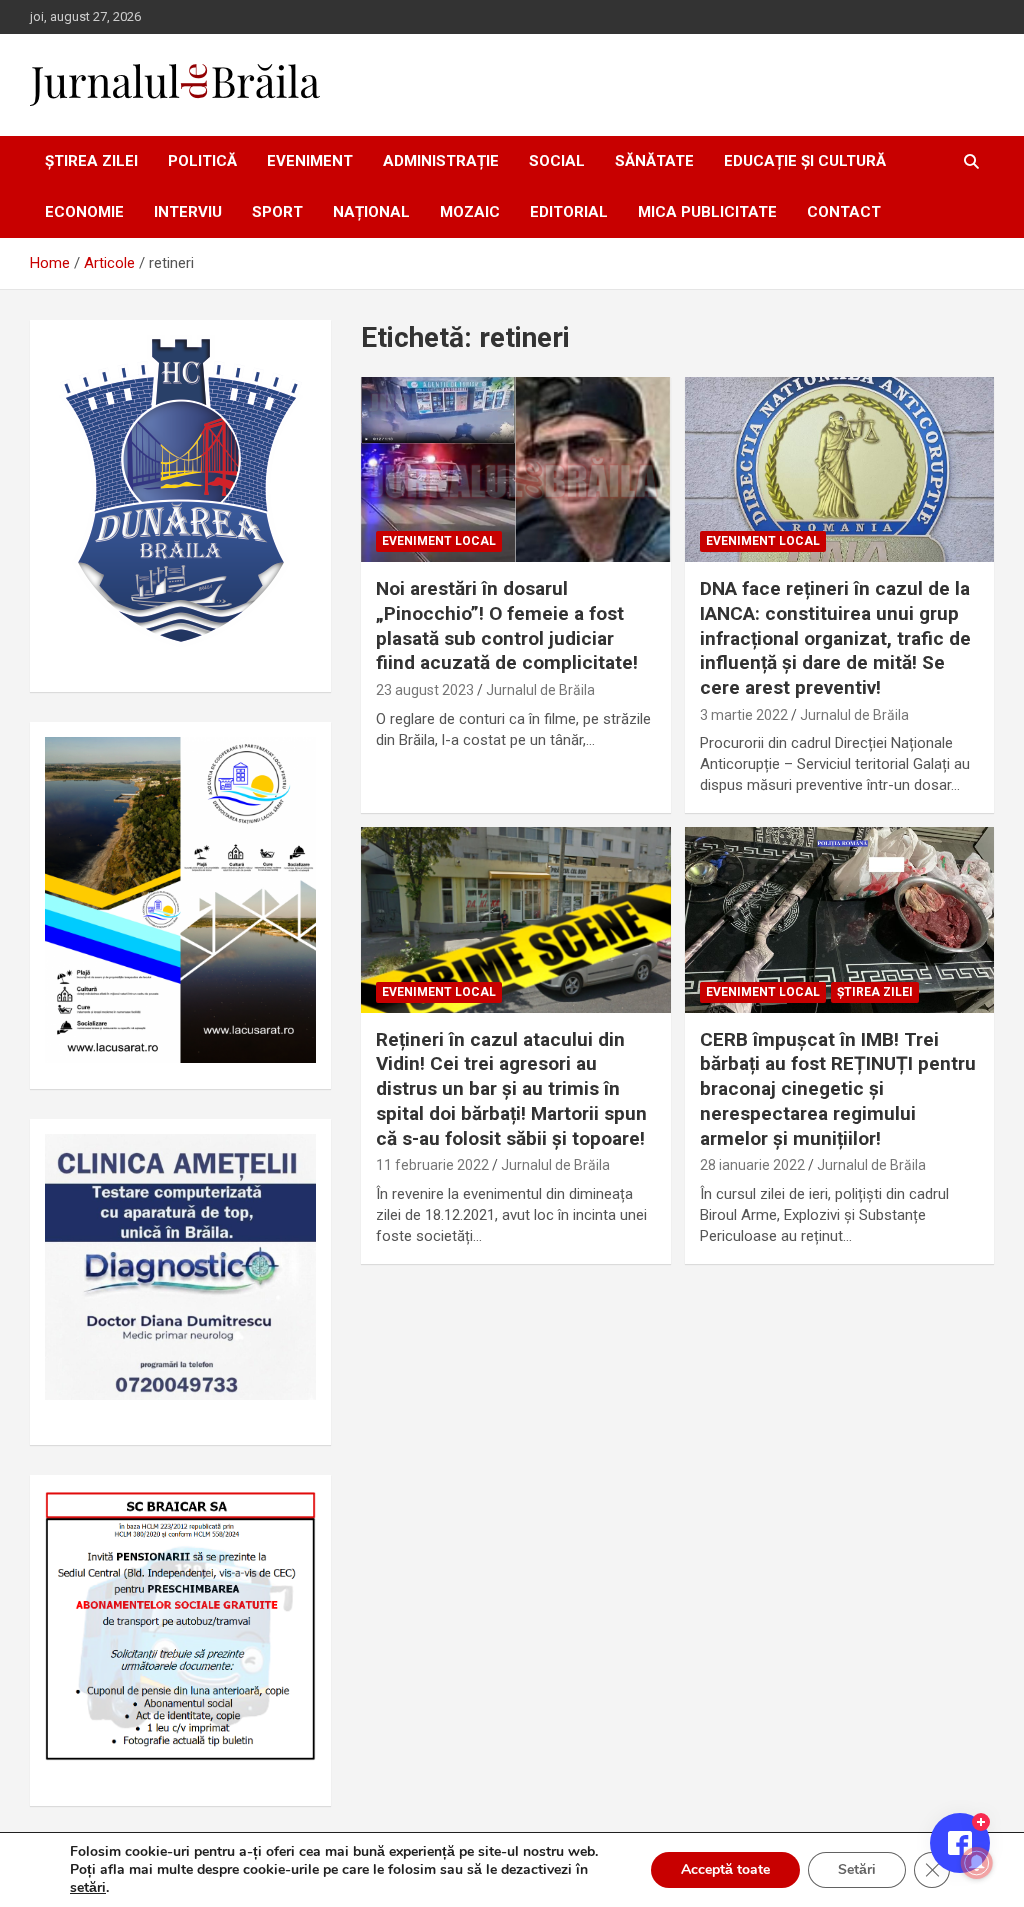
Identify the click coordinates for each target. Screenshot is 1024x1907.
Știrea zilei (91, 161)
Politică (202, 161)
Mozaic (470, 212)
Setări (857, 1869)
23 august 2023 (425, 690)
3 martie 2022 (744, 715)
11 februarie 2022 (432, 1165)
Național (371, 212)
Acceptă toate (725, 1869)
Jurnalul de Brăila (540, 690)
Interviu (188, 212)
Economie (84, 212)
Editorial (569, 212)
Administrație (441, 161)
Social (557, 161)
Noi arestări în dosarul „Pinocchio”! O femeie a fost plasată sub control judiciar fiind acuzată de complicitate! (507, 625)
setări (88, 1888)
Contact (844, 212)
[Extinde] (290, 1160)
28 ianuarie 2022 (752, 1165)
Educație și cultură (805, 161)
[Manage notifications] (977, 1863)
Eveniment (310, 161)
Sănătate (654, 161)
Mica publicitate (707, 212)
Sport (277, 212)
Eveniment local (439, 541)
